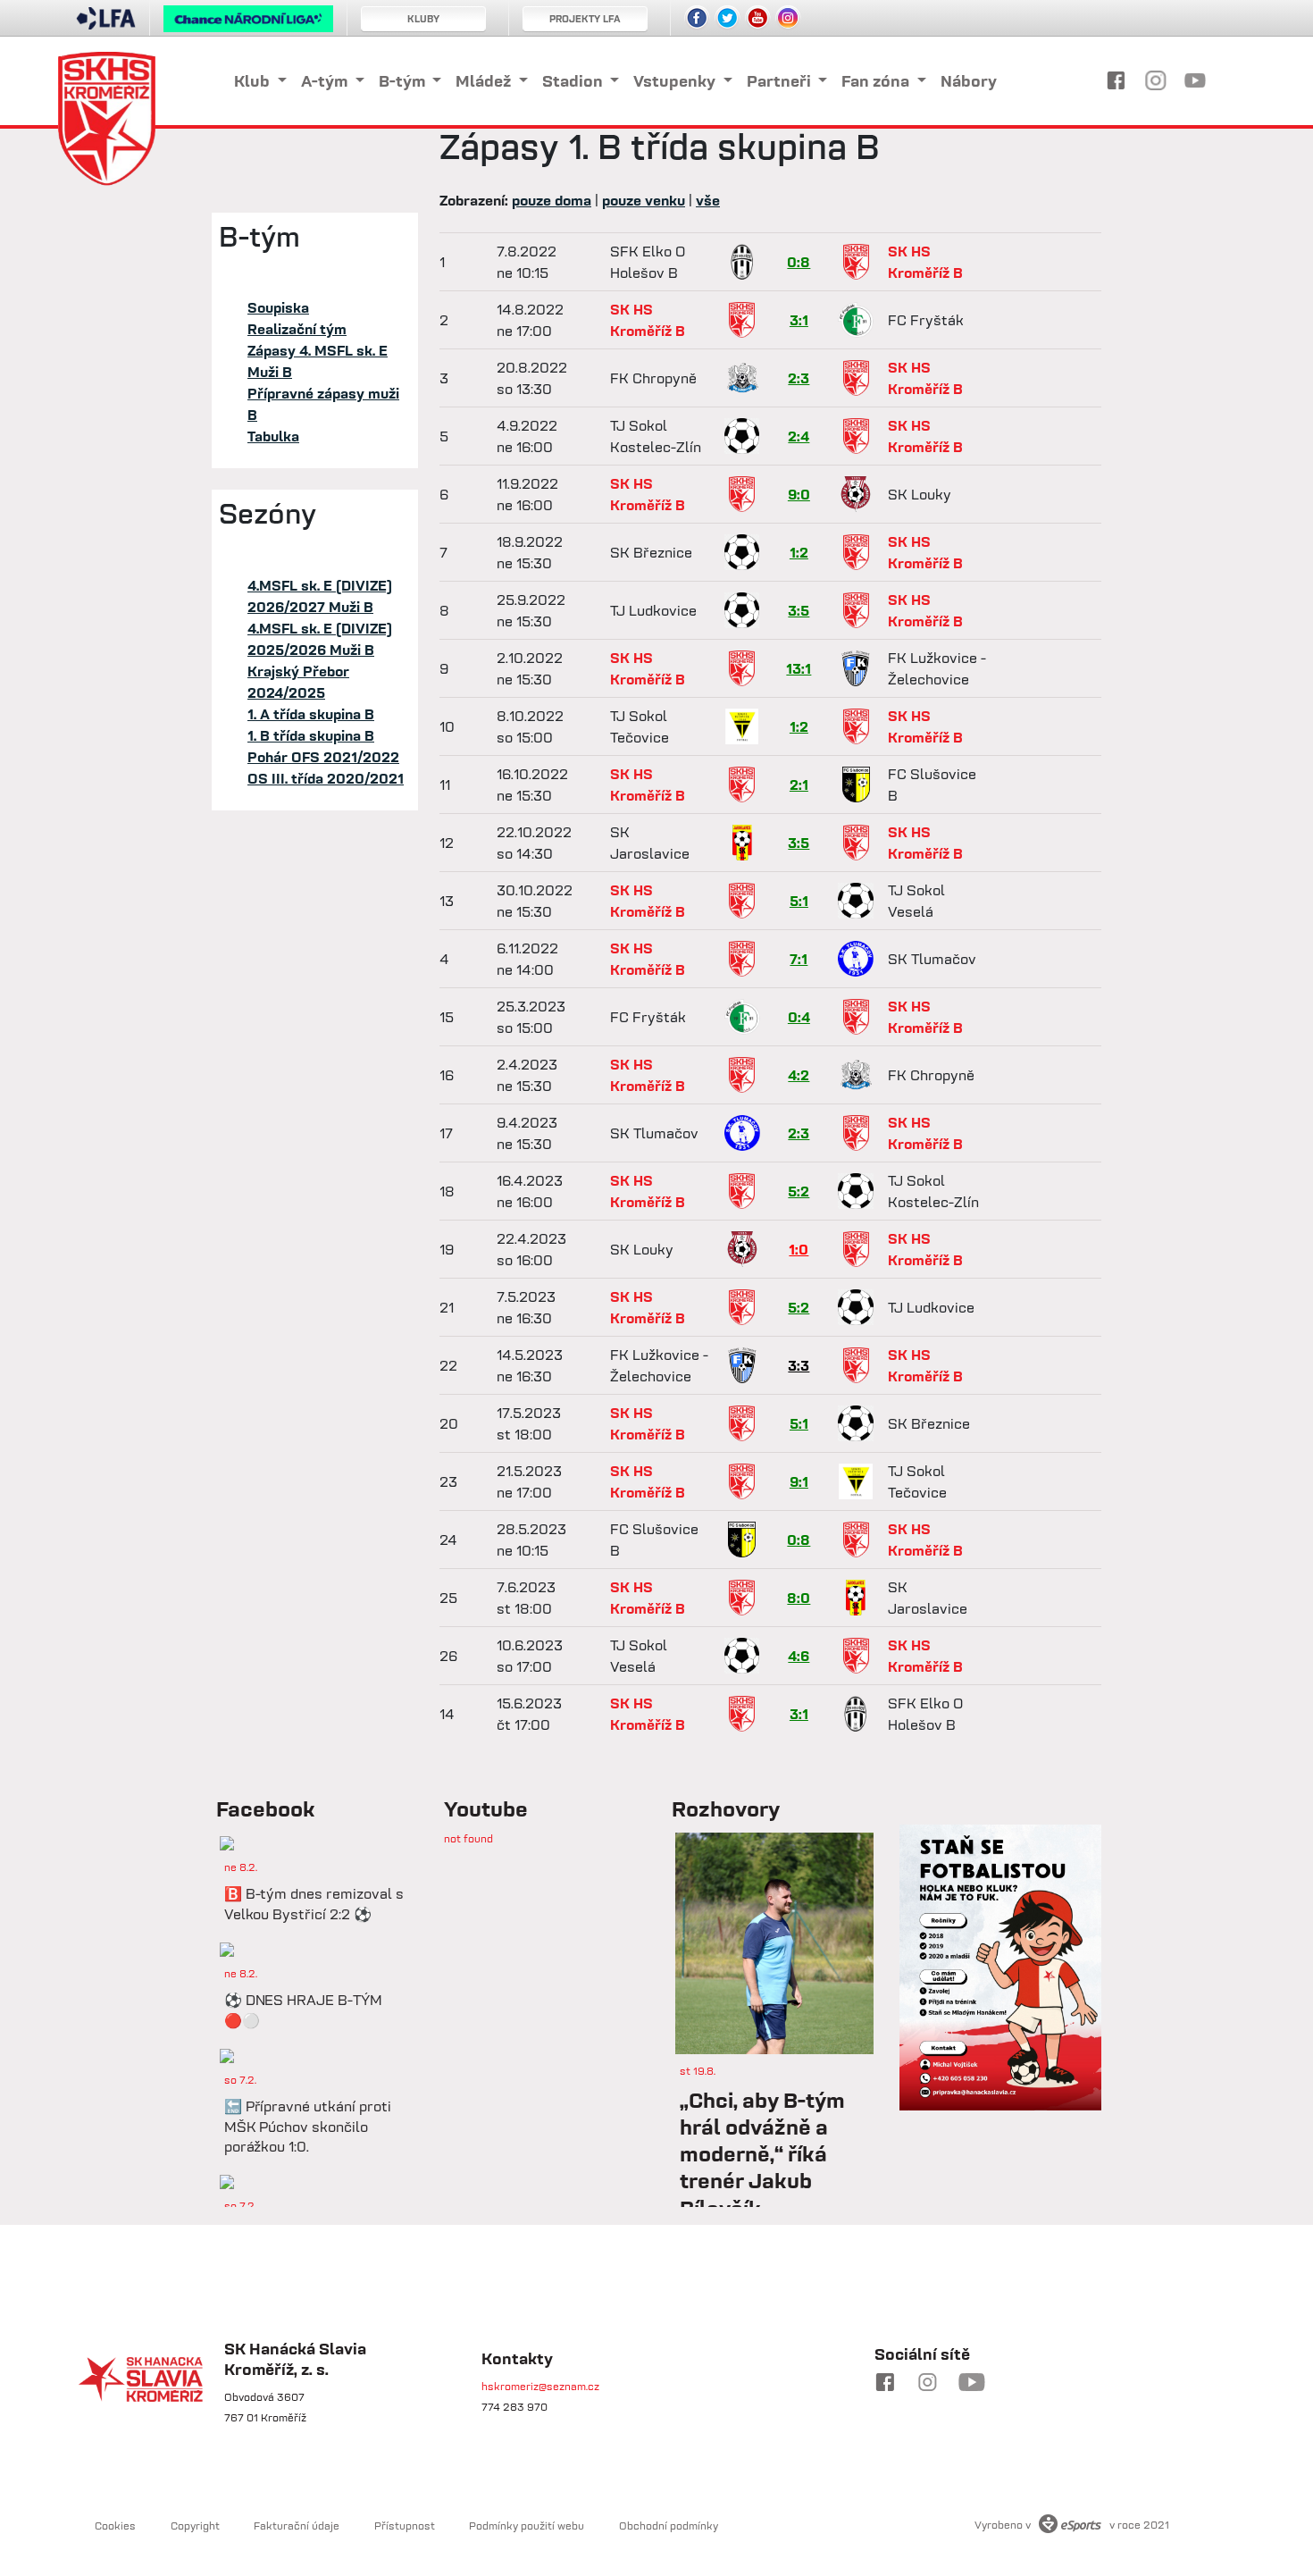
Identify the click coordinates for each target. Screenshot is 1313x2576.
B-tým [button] (404, 81)
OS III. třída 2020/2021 (326, 778)
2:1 (799, 785)
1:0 (799, 1249)
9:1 (799, 1481)
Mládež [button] (485, 81)
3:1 (799, 320)
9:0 (799, 494)
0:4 (799, 1017)
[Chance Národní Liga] (248, 23)
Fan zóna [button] (877, 81)
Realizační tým (297, 329)
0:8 (799, 262)
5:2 (799, 1191)
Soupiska (278, 307)
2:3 (799, 378)
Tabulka (273, 436)
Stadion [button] (574, 81)
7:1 (799, 959)
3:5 (799, 610)
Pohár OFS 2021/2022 (323, 757)
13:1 (799, 668)
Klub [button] (254, 81)
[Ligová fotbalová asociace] (106, 24)
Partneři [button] (781, 81)
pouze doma (552, 200)
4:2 (799, 1075)
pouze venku (644, 200)
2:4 (799, 436)
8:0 (799, 1598)
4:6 (799, 1656)
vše (708, 200)
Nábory (969, 81)
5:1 (799, 901)
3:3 (799, 1365)
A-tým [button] (326, 81)
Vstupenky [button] (676, 81)
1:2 (799, 552)
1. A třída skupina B (311, 714)
